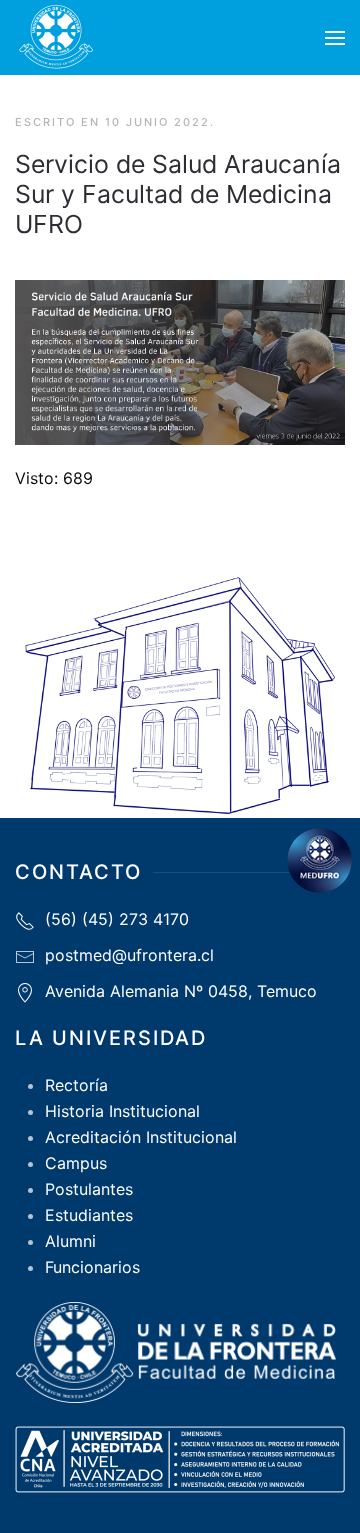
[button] (335, 38)
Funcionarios (92, 1267)
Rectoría (76, 1085)
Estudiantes (89, 1215)
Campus (76, 1163)
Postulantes (89, 1189)
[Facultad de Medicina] (319, 860)
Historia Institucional (122, 1111)
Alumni (70, 1241)
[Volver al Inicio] (56, 37)
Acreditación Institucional (141, 1137)
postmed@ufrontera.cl (129, 955)
